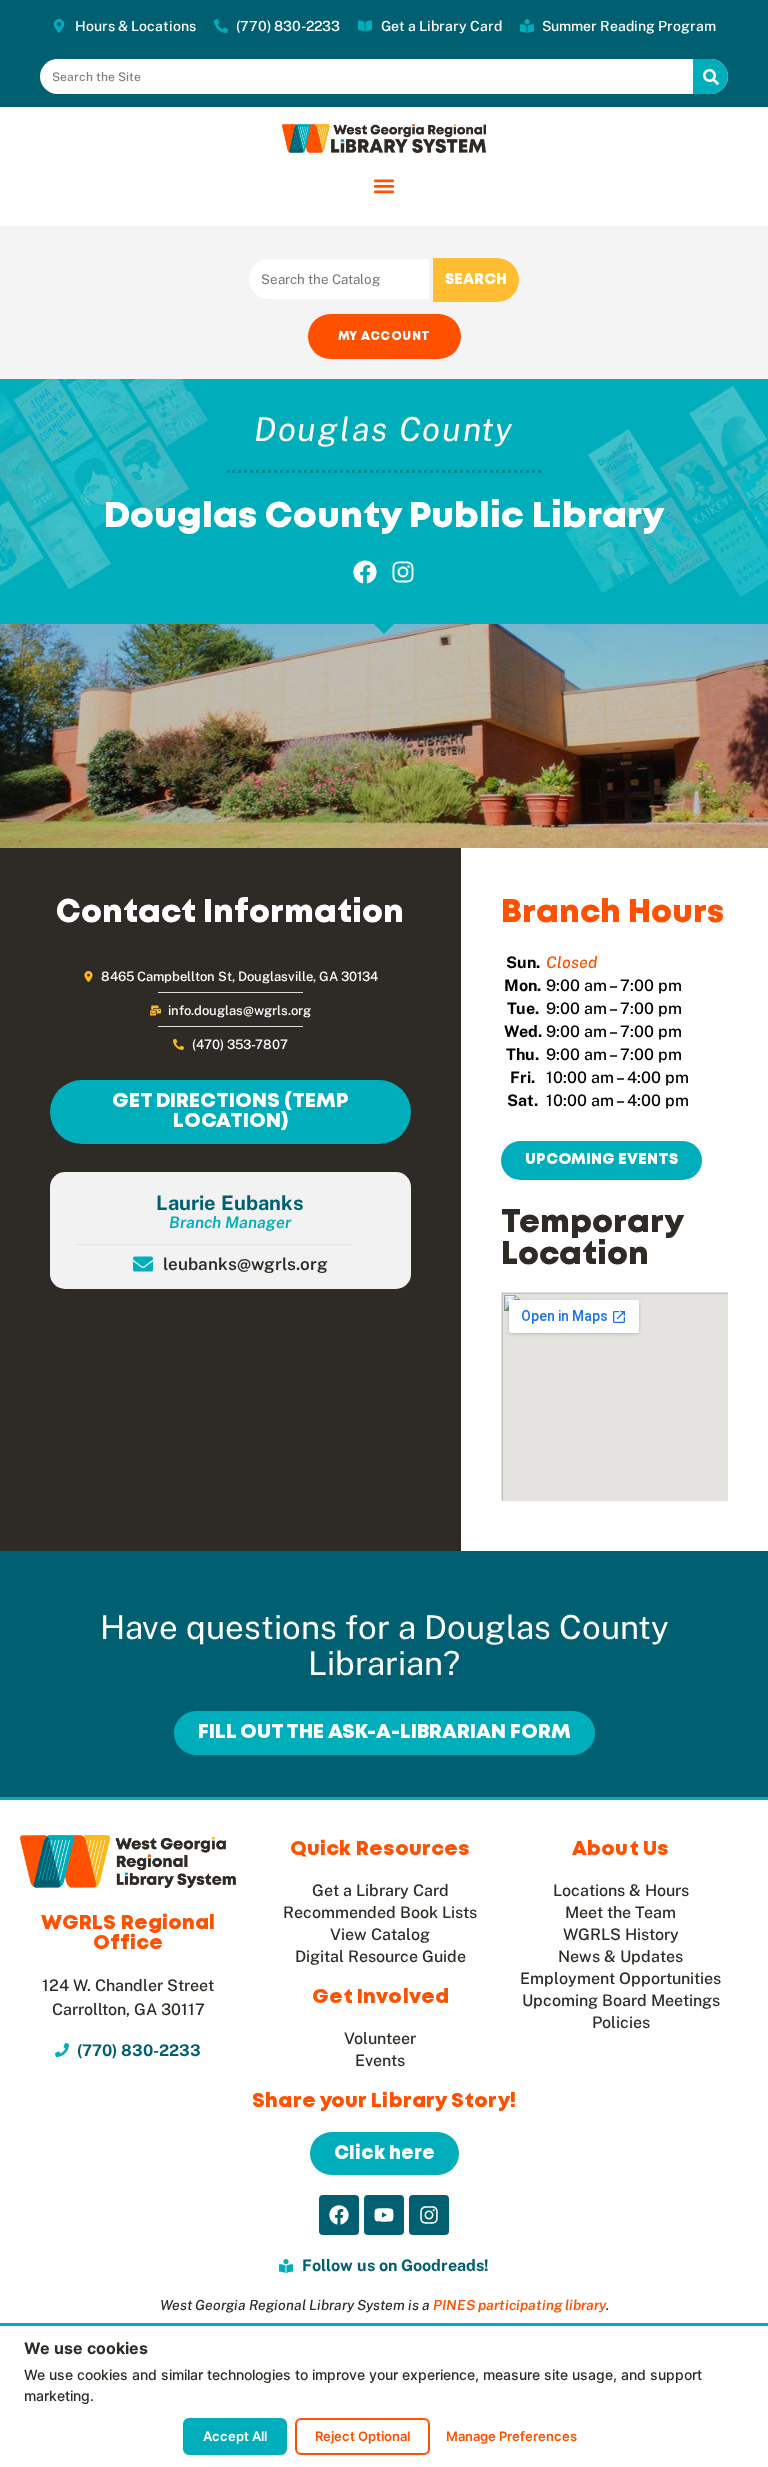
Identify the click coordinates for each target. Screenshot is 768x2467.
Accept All (235, 2436)
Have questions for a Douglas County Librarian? (384, 1645)
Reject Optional (362, 2436)
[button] (384, 185)
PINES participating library (519, 2305)
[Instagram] (404, 572)
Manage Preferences (511, 2436)
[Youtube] (384, 2215)
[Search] (710, 76)
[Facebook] (365, 572)
